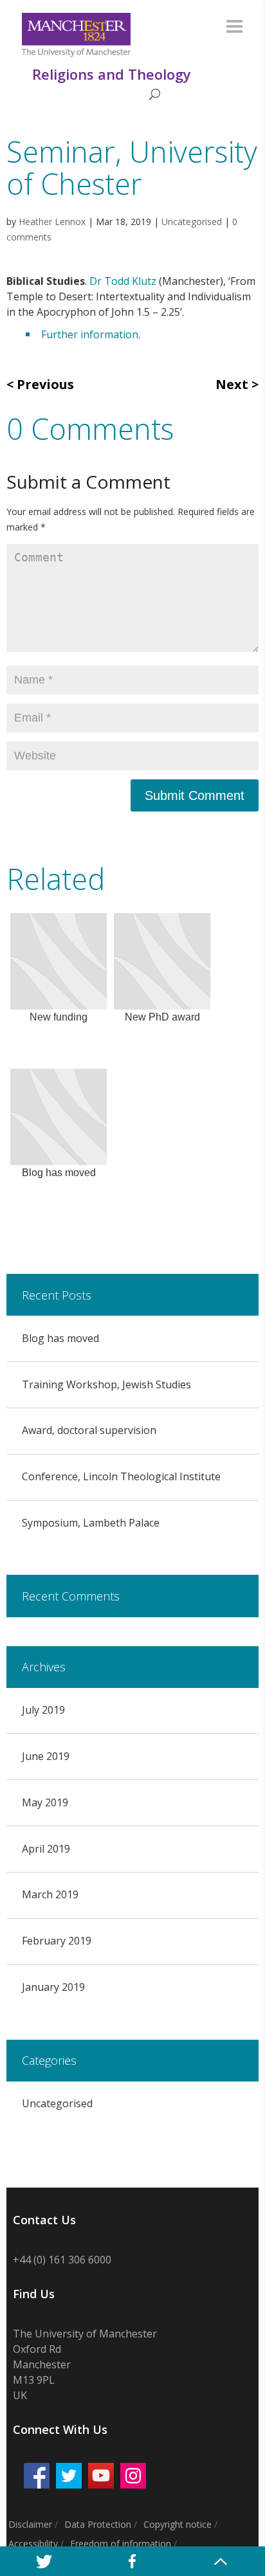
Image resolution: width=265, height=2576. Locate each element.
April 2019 (46, 1849)
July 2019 (43, 1710)
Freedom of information (121, 2544)
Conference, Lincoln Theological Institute (121, 1476)
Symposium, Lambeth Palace (91, 1523)
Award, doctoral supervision (89, 1430)
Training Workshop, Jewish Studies (106, 1384)
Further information (90, 334)
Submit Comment (195, 795)
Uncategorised (192, 222)
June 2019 (46, 1756)
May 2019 (45, 1802)
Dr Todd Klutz (123, 281)
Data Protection (98, 2524)
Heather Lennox (52, 222)
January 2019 (53, 1987)
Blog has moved (60, 1338)
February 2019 (57, 1941)
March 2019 (50, 1894)
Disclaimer (30, 2524)
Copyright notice (178, 2524)
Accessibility (33, 2544)
